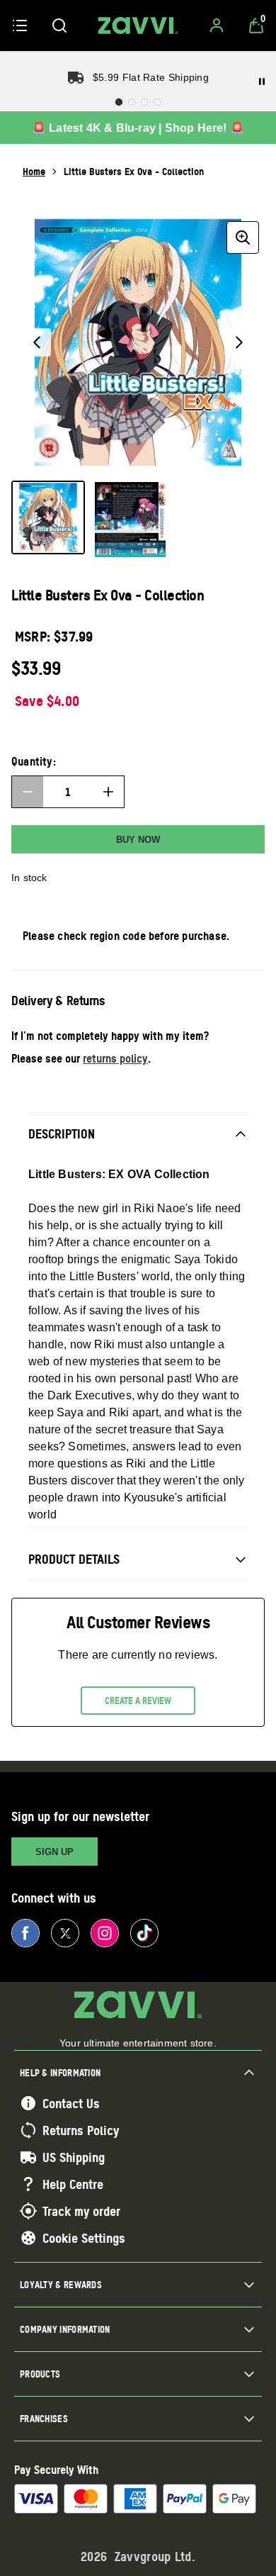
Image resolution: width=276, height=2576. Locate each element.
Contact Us (71, 2103)
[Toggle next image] (239, 342)
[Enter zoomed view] (243, 237)
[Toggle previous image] (37, 342)
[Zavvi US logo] (138, 26)
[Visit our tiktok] (144, 1933)
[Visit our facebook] (25, 1933)
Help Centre (73, 2184)
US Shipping (74, 2157)
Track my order (81, 2211)
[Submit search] (59, 26)
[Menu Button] (20, 26)
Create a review (138, 1701)
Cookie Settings (84, 2238)
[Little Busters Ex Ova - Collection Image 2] (130, 520)
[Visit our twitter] (65, 1933)
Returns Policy (81, 2130)
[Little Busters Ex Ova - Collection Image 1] (48, 517)
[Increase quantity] (108, 792)
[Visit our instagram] (105, 1933)
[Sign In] (217, 26)
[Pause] (262, 82)
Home (34, 171)
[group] (138, 342)
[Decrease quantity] (28, 792)
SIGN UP (54, 1852)
